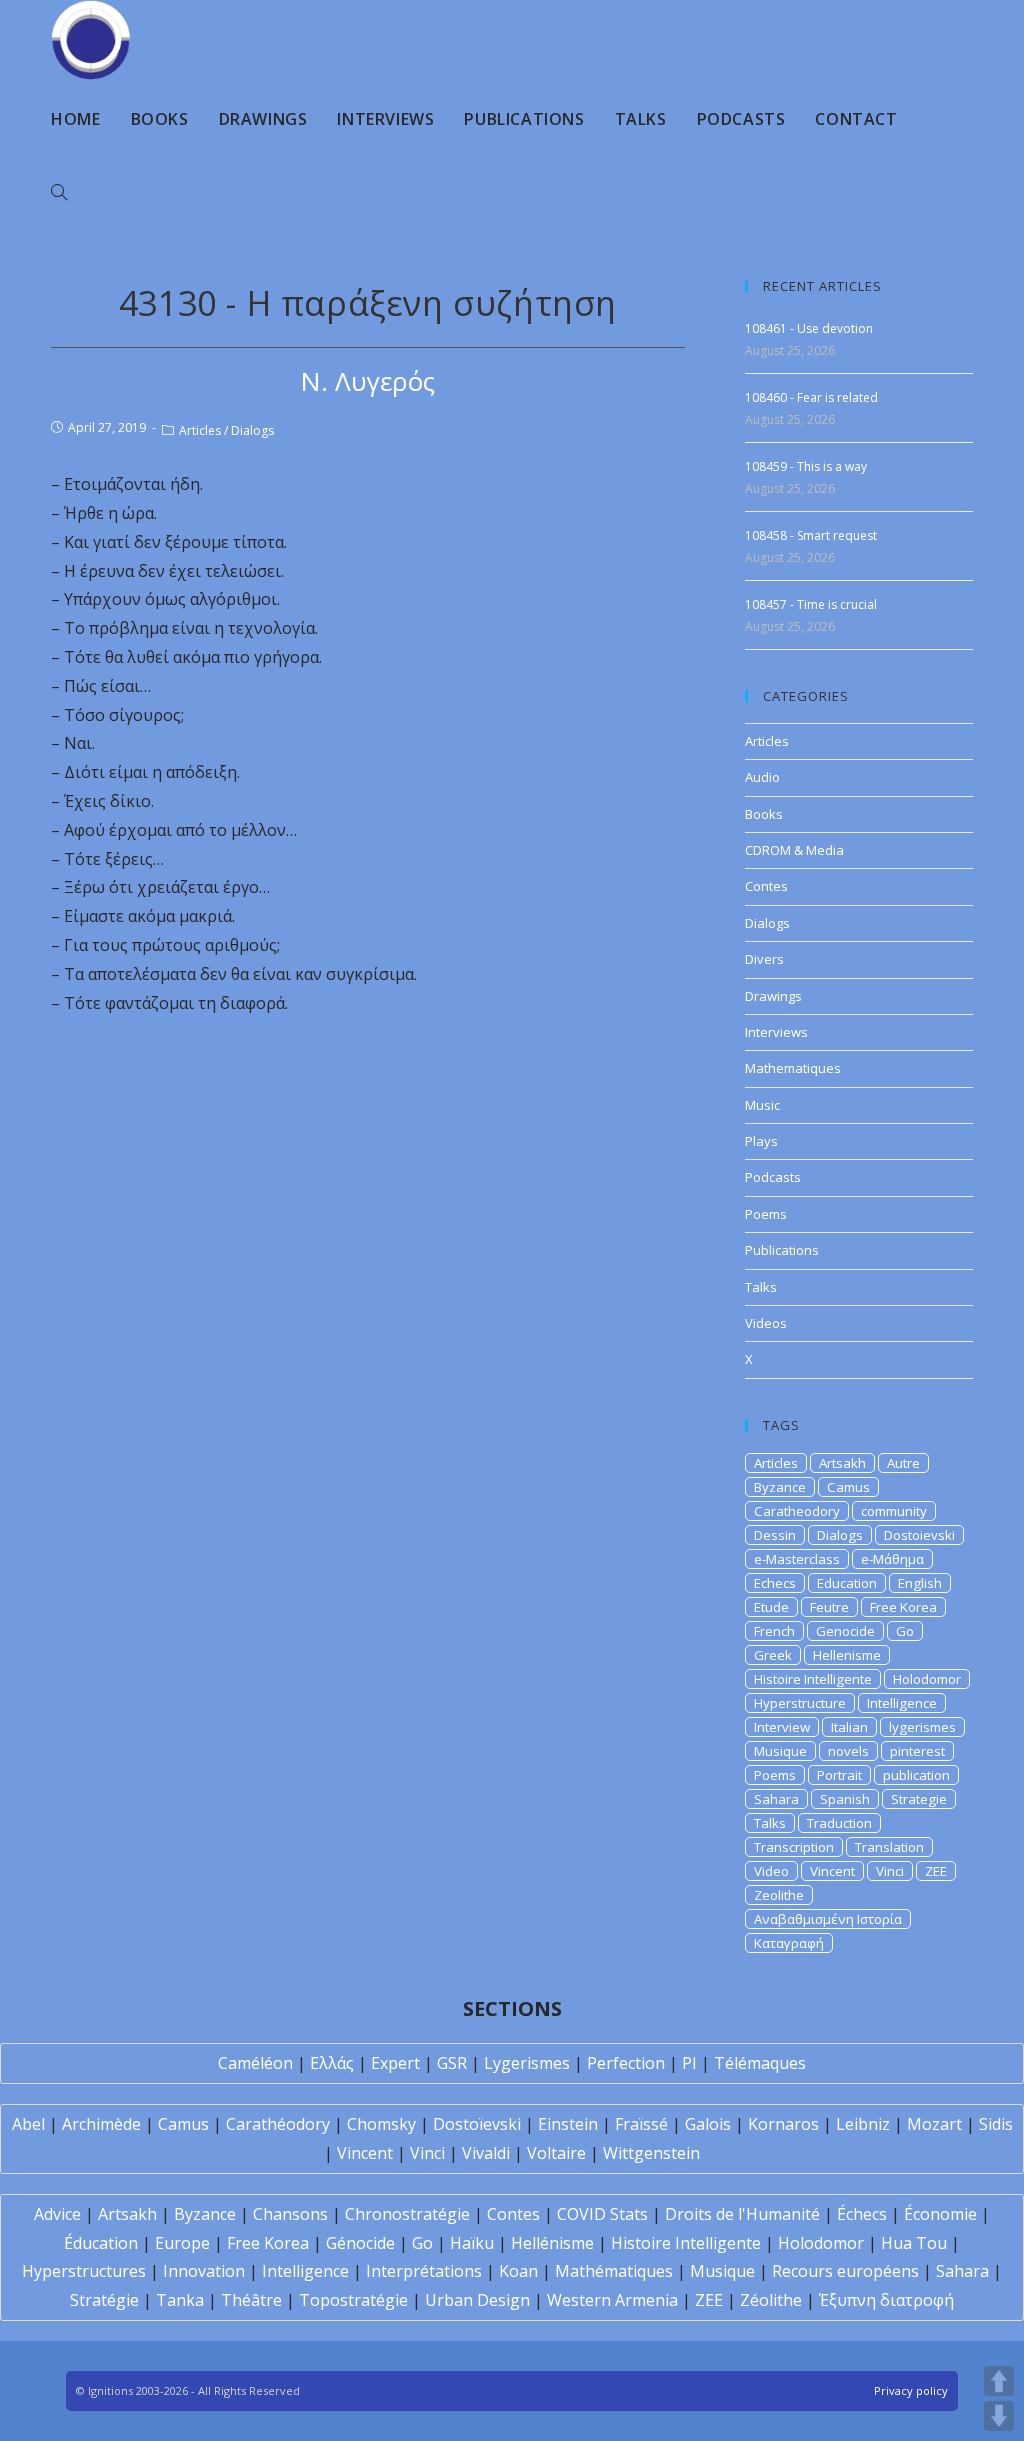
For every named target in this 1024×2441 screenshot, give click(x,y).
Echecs (775, 1583)
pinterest (917, 1751)
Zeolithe (779, 1895)
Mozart (934, 2124)
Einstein (568, 2124)
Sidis (996, 2124)
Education (847, 1583)
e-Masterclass (797, 1559)
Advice (57, 2214)
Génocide (360, 2243)
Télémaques (760, 2063)
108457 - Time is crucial (811, 604)
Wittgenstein (651, 2153)
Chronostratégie (407, 2214)
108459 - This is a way (806, 466)
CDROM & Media (794, 850)
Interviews (776, 1032)
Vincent (832, 1871)
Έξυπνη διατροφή (886, 2300)
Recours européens (845, 2271)
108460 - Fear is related (811, 397)
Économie (940, 2214)
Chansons (290, 2214)
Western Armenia (612, 2300)
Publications (782, 1250)
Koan (518, 2271)
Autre (903, 1463)
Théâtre (251, 2300)
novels (848, 1751)
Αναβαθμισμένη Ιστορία (828, 1919)
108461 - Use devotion (809, 328)
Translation (889, 1847)
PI (689, 2063)
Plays (761, 1141)
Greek (773, 1655)
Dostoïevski (477, 2124)
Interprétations (424, 2271)
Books (764, 814)
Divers (764, 959)
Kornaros (783, 2124)
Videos (766, 1323)
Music (762, 1105)
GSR (452, 2063)
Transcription (794, 1847)
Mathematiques (793, 1068)
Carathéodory (278, 2124)
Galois (708, 2124)
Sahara (776, 1799)
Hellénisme (552, 2243)
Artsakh (842, 1463)
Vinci (890, 1871)
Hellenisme (847, 1655)
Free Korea (903, 1607)
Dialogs (252, 430)
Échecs (862, 2214)
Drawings (773, 996)
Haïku (472, 2243)
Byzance (780, 1487)
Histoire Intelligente (813, 1679)
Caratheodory (797, 1511)
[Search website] (59, 193)
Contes (766, 886)
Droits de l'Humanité (742, 2214)
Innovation (204, 2271)
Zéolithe (771, 2300)
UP (999, 2381)
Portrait (839, 1775)
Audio (762, 777)
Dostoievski (919, 1535)
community (894, 1511)
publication (916, 1775)
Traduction (839, 1823)
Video (771, 1871)
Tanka (180, 2300)
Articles (200, 430)
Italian (849, 1727)
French (774, 1631)
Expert (395, 2063)
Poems (766, 1214)
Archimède (101, 2124)
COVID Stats (602, 2214)
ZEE (936, 1871)
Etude (771, 1607)
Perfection (626, 2063)
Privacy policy (911, 2390)
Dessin (775, 1535)
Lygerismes (527, 2063)
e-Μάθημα (892, 1559)
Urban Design (477, 2300)
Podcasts (773, 1177)
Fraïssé (641, 2124)
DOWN (999, 2416)
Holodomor (927, 1679)
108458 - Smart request (811, 535)
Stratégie (104, 2300)
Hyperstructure (800, 1703)
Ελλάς (332, 2063)
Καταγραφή (789, 1943)
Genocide (845, 1631)
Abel (28, 2124)
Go (905, 1631)
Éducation (101, 2243)
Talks (761, 1287)
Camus (848, 1487)
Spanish (845, 1799)
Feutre (829, 1607)
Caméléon (255, 2063)
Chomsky (381, 2124)
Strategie (919, 1799)
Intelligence (902, 1703)
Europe (182, 2243)
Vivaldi (486, 2153)
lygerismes (922, 1727)
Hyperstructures (84, 2271)
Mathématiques (614, 2271)
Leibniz (863, 2124)
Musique (780, 1751)
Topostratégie (353, 2300)
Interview (782, 1727)
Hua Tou (914, 2243)
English (920, 1583)
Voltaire (556, 2153)
